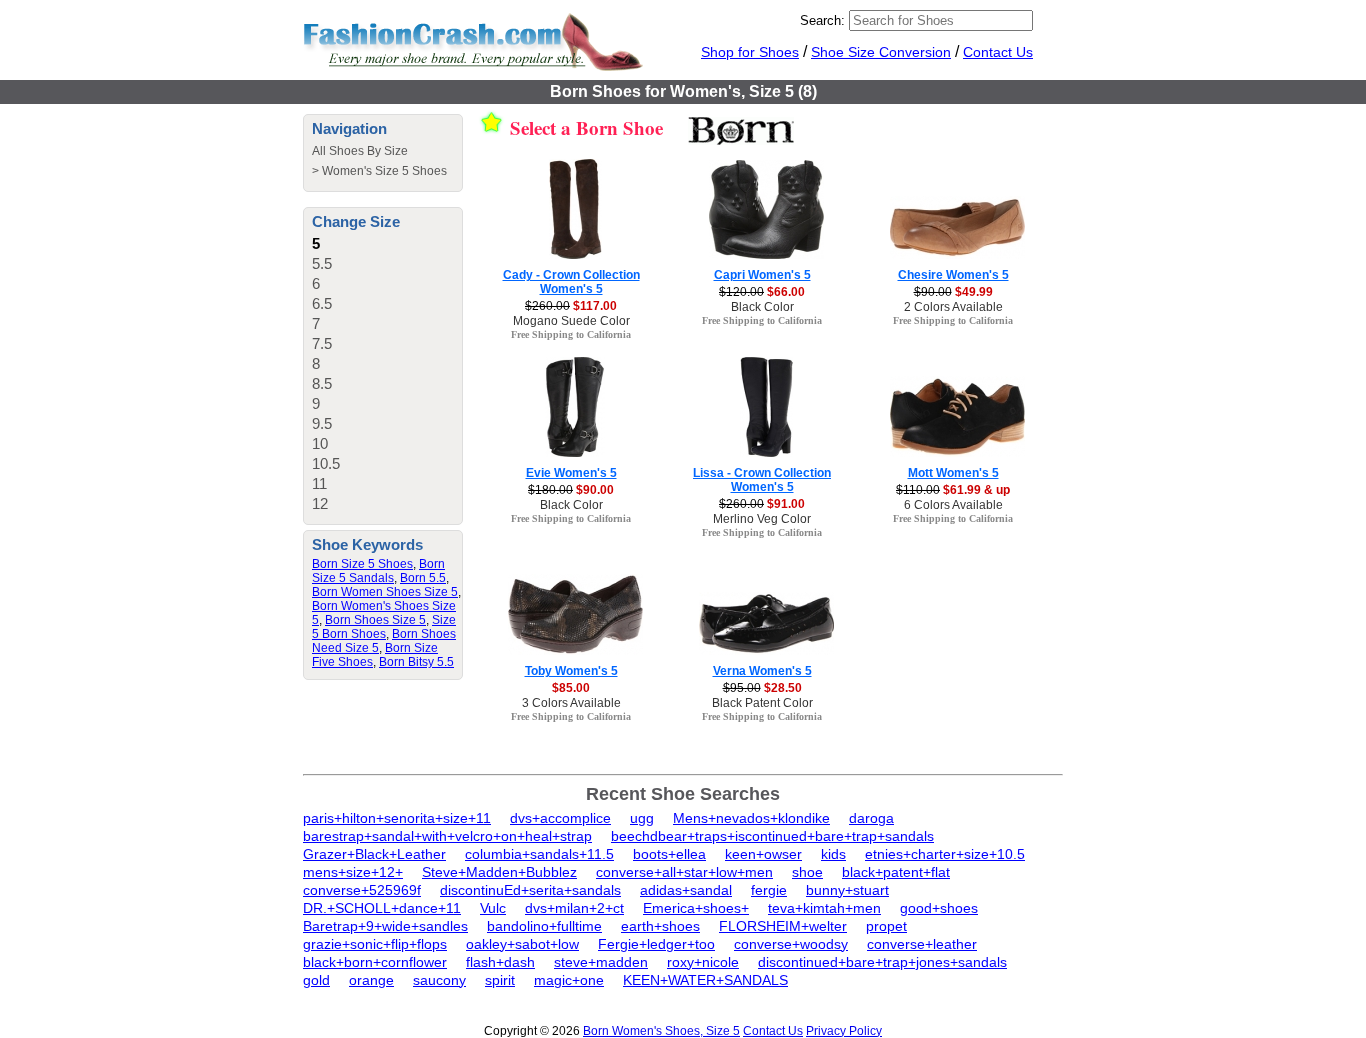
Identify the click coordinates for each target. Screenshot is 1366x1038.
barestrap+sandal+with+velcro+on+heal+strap (447, 836)
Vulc (493, 908)
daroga (871, 818)
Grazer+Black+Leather (374, 854)
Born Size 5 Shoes (362, 564)
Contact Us (998, 52)
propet (886, 926)
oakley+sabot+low (522, 944)
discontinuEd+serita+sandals (530, 890)
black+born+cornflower (375, 962)
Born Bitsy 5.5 (416, 662)
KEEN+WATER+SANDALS (705, 980)
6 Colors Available (953, 505)
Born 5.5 (423, 578)
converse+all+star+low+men (684, 872)
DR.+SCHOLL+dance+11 (382, 908)
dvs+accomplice (560, 818)
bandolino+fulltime (544, 926)
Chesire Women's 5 (953, 275)
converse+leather (922, 944)
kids (833, 854)
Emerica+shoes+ (696, 908)
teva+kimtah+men (824, 908)
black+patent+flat (896, 872)
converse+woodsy (791, 944)
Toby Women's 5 (571, 671)
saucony (439, 980)
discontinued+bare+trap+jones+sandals (882, 962)
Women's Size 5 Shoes (384, 171)
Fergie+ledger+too (656, 944)
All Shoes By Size (360, 151)
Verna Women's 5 (762, 671)
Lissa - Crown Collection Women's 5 (762, 480)
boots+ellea (669, 854)
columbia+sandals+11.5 (539, 854)
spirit (500, 980)
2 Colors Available (953, 307)
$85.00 (571, 688)
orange (371, 980)
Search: (822, 20)
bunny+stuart (847, 890)
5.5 (322, 263)
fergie (769, 890)
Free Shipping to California (571, 334)
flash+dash (500, 962)
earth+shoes (660, 926)
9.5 (322, 423)
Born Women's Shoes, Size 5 (661, 1031)
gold (316, 980)
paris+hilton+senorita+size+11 (397, 818)
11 (319, 483)
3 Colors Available (571, 703)
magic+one (569, 980)
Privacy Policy (844, 1031)
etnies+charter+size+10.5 (945, 854)
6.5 (322, 303)
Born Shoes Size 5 (375, 620)
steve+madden (601, 962)
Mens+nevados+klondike (751, 818)
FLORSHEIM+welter (783, 926)
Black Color (762, 307)
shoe (807, 872)
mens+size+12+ (353, 872)
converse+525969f (362, 890)
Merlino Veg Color (762, 519)
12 (320, 503)
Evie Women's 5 (571, 473)
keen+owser (763, 854)
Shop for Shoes (750, 52)
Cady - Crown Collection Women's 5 (571, 282)
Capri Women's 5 (762, 275)
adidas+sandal (686, 890)
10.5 (326, 463)
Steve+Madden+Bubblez (499, 872)
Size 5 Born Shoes (384, 627)
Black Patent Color (762, 703)
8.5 (322, 383)
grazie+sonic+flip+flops (375, 944)
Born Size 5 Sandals (378, 571)
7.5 (322, 343)
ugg (642, 818)
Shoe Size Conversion (881, 52)
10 (320, 443)
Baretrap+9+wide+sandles (385, 926)
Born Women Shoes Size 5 (385, 592)
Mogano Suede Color (571, 321)
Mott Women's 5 (953, 473)
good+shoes (939, 908)
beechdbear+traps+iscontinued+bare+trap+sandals (772, 836)
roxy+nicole (703, 962)
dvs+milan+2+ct (574, 908)
